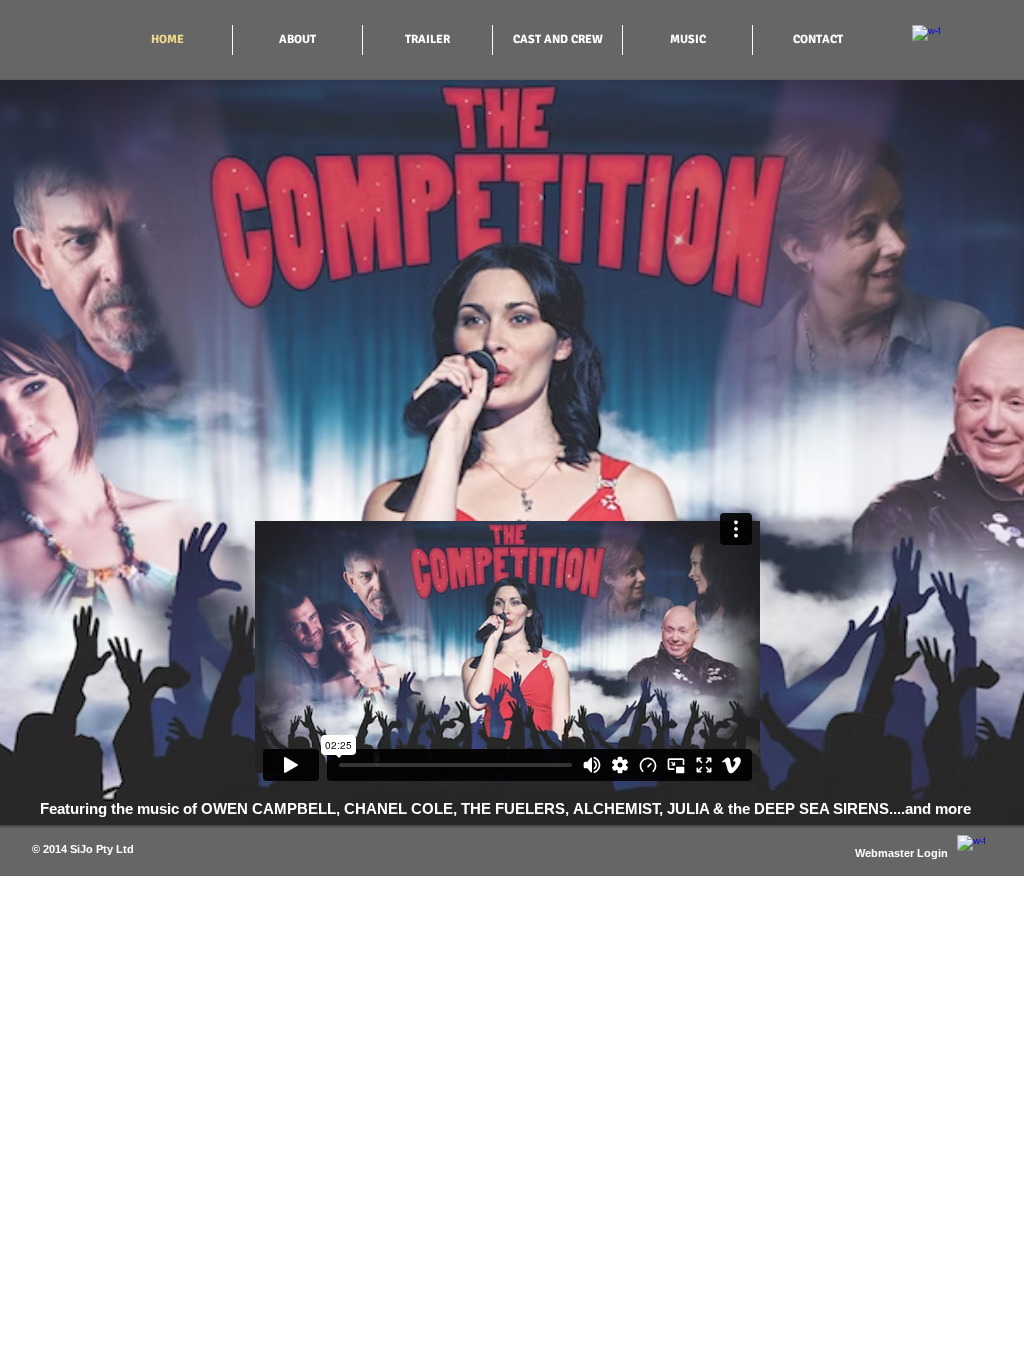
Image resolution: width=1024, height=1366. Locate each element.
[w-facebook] (926, 39)
